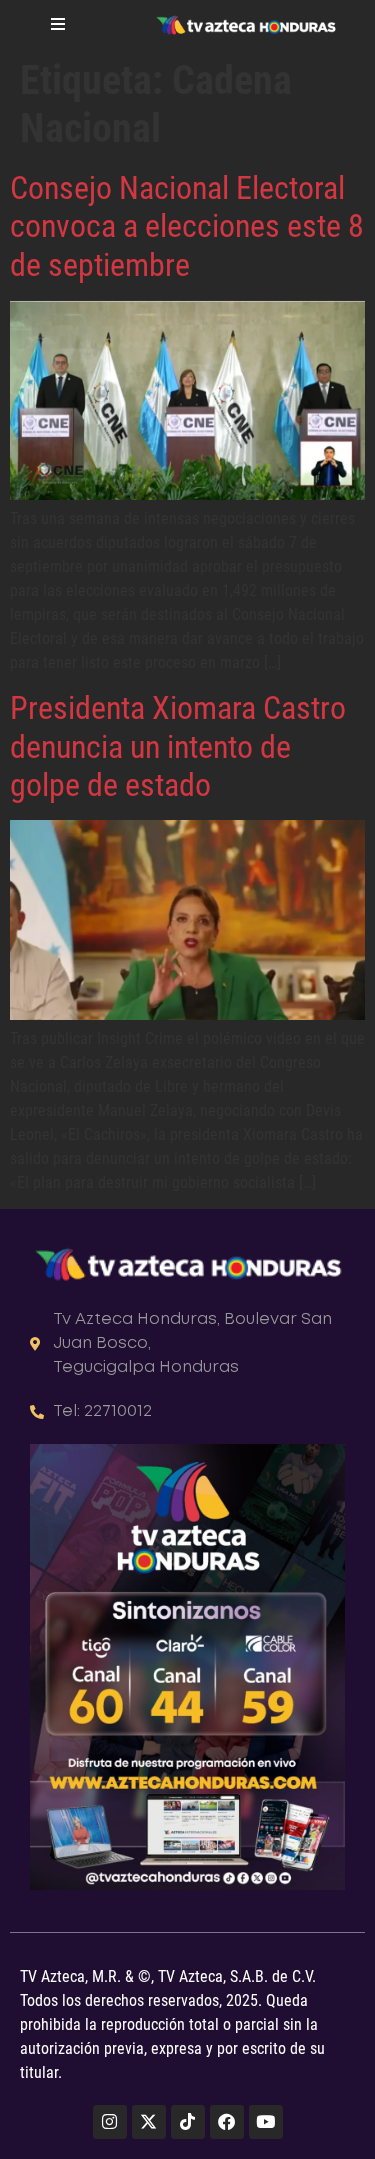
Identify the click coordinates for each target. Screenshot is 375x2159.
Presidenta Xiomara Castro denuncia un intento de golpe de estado (178, 746)
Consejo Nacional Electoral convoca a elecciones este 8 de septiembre (187, 226)
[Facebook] (227, 2122)
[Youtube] (266, 2122)
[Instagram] (110, 2122)
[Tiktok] (188, 2122)
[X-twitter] (149, 2122)
